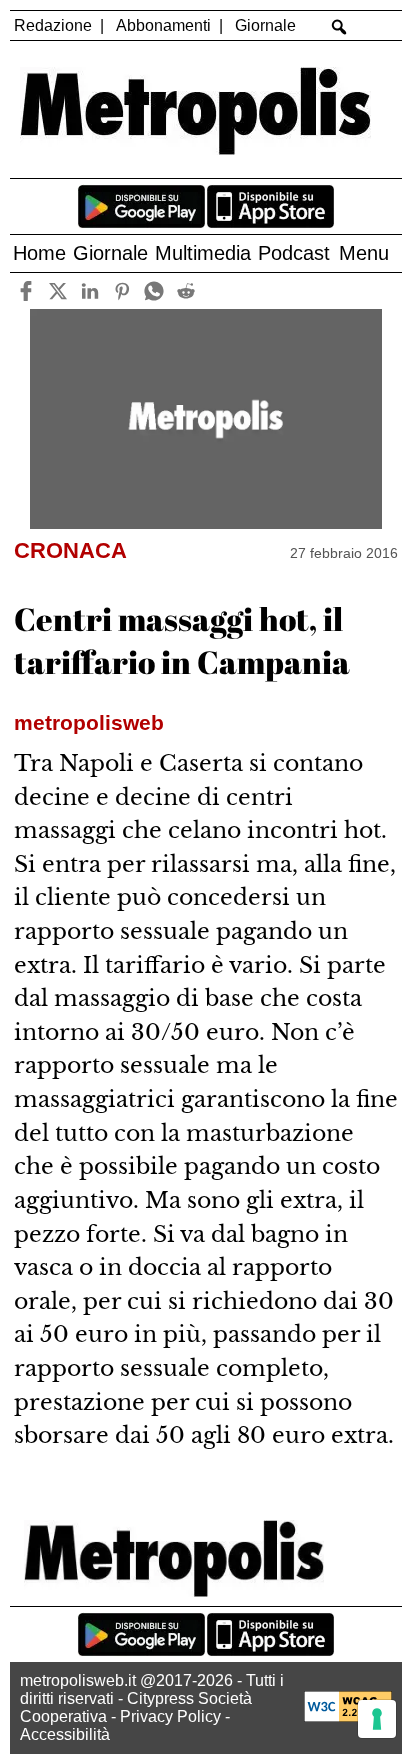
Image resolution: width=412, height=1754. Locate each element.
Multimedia (203, 253)
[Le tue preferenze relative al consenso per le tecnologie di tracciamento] (377, 1719)
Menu (364, 253)
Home (39, 253)
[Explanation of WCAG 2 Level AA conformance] (348, 1716)
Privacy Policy (170, 1716)
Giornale (265, 25)
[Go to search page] (338, 27)
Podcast (294, 253)
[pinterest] (122, 290)
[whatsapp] (154, 290)
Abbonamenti (163, 25)
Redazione (53, 25)
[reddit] (186, 290)
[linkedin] (90, 290)
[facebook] (26, 290)
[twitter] (58, 290)
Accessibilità (65, 1734)
